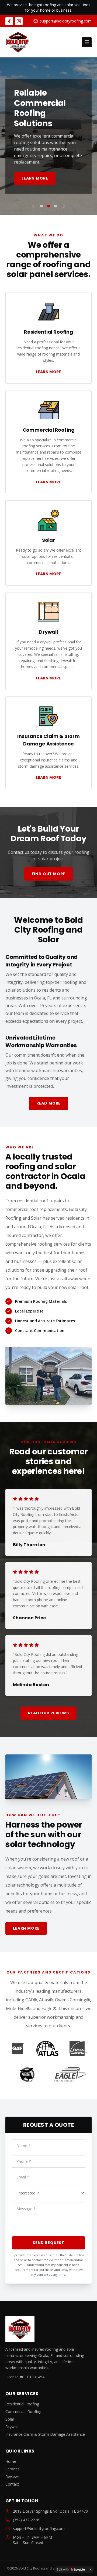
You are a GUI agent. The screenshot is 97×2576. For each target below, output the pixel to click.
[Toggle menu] (87, 42)
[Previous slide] (33, 206)
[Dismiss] (91, 2570)
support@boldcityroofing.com (66, 21)
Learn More (35, 178)
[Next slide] (64, 206)
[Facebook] (9, 21)
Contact (12, 2484)
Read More (49, 1103)
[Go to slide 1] (41, 206)
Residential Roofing (22, 2404)
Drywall (12, 2427)
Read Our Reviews (48, 1713)
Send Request (48, 2243)
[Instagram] (19, 21)
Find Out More (49, 874)
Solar (10, 2419)
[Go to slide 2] (48, 206)
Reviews (13, 2476)
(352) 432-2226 (26, 2520)
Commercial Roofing (23, 2411)
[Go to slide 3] (56, 206)
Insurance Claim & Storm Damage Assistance (45, 2434)
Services (13, 2469)
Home (11, 2461)
